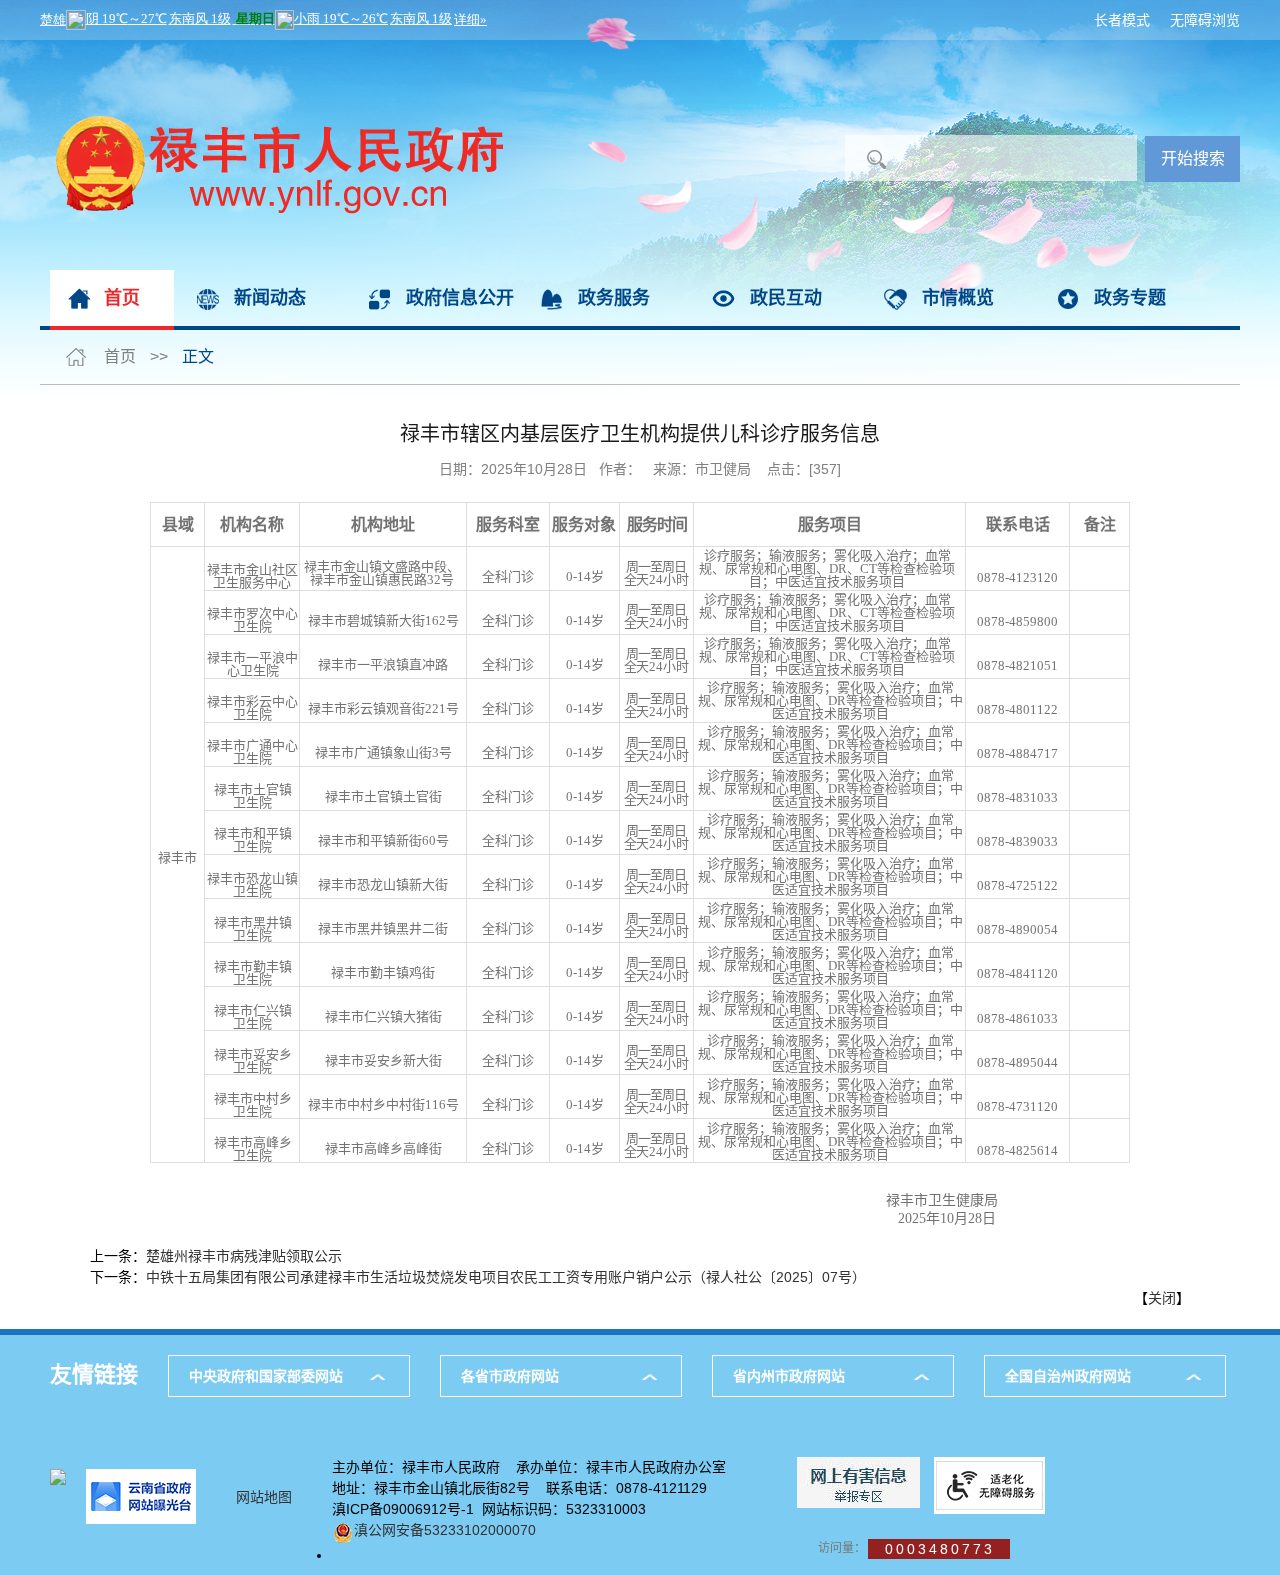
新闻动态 (270, 298)
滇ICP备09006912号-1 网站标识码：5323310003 (489, 1509)
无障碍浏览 (1205, 20)
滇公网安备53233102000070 (445, 1530)
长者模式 (1122, 20)
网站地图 (264, 1497)
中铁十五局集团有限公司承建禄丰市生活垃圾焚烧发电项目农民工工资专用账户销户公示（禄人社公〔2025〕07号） (506, 1277)
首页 (122, 298)
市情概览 (958, 298)
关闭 (1162, 1298)
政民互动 (786, 298)
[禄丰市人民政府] (271, 50)
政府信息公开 (460, 298)
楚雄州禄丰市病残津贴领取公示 (244, 1256)
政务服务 (614, 298)
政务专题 (1130, 298)
